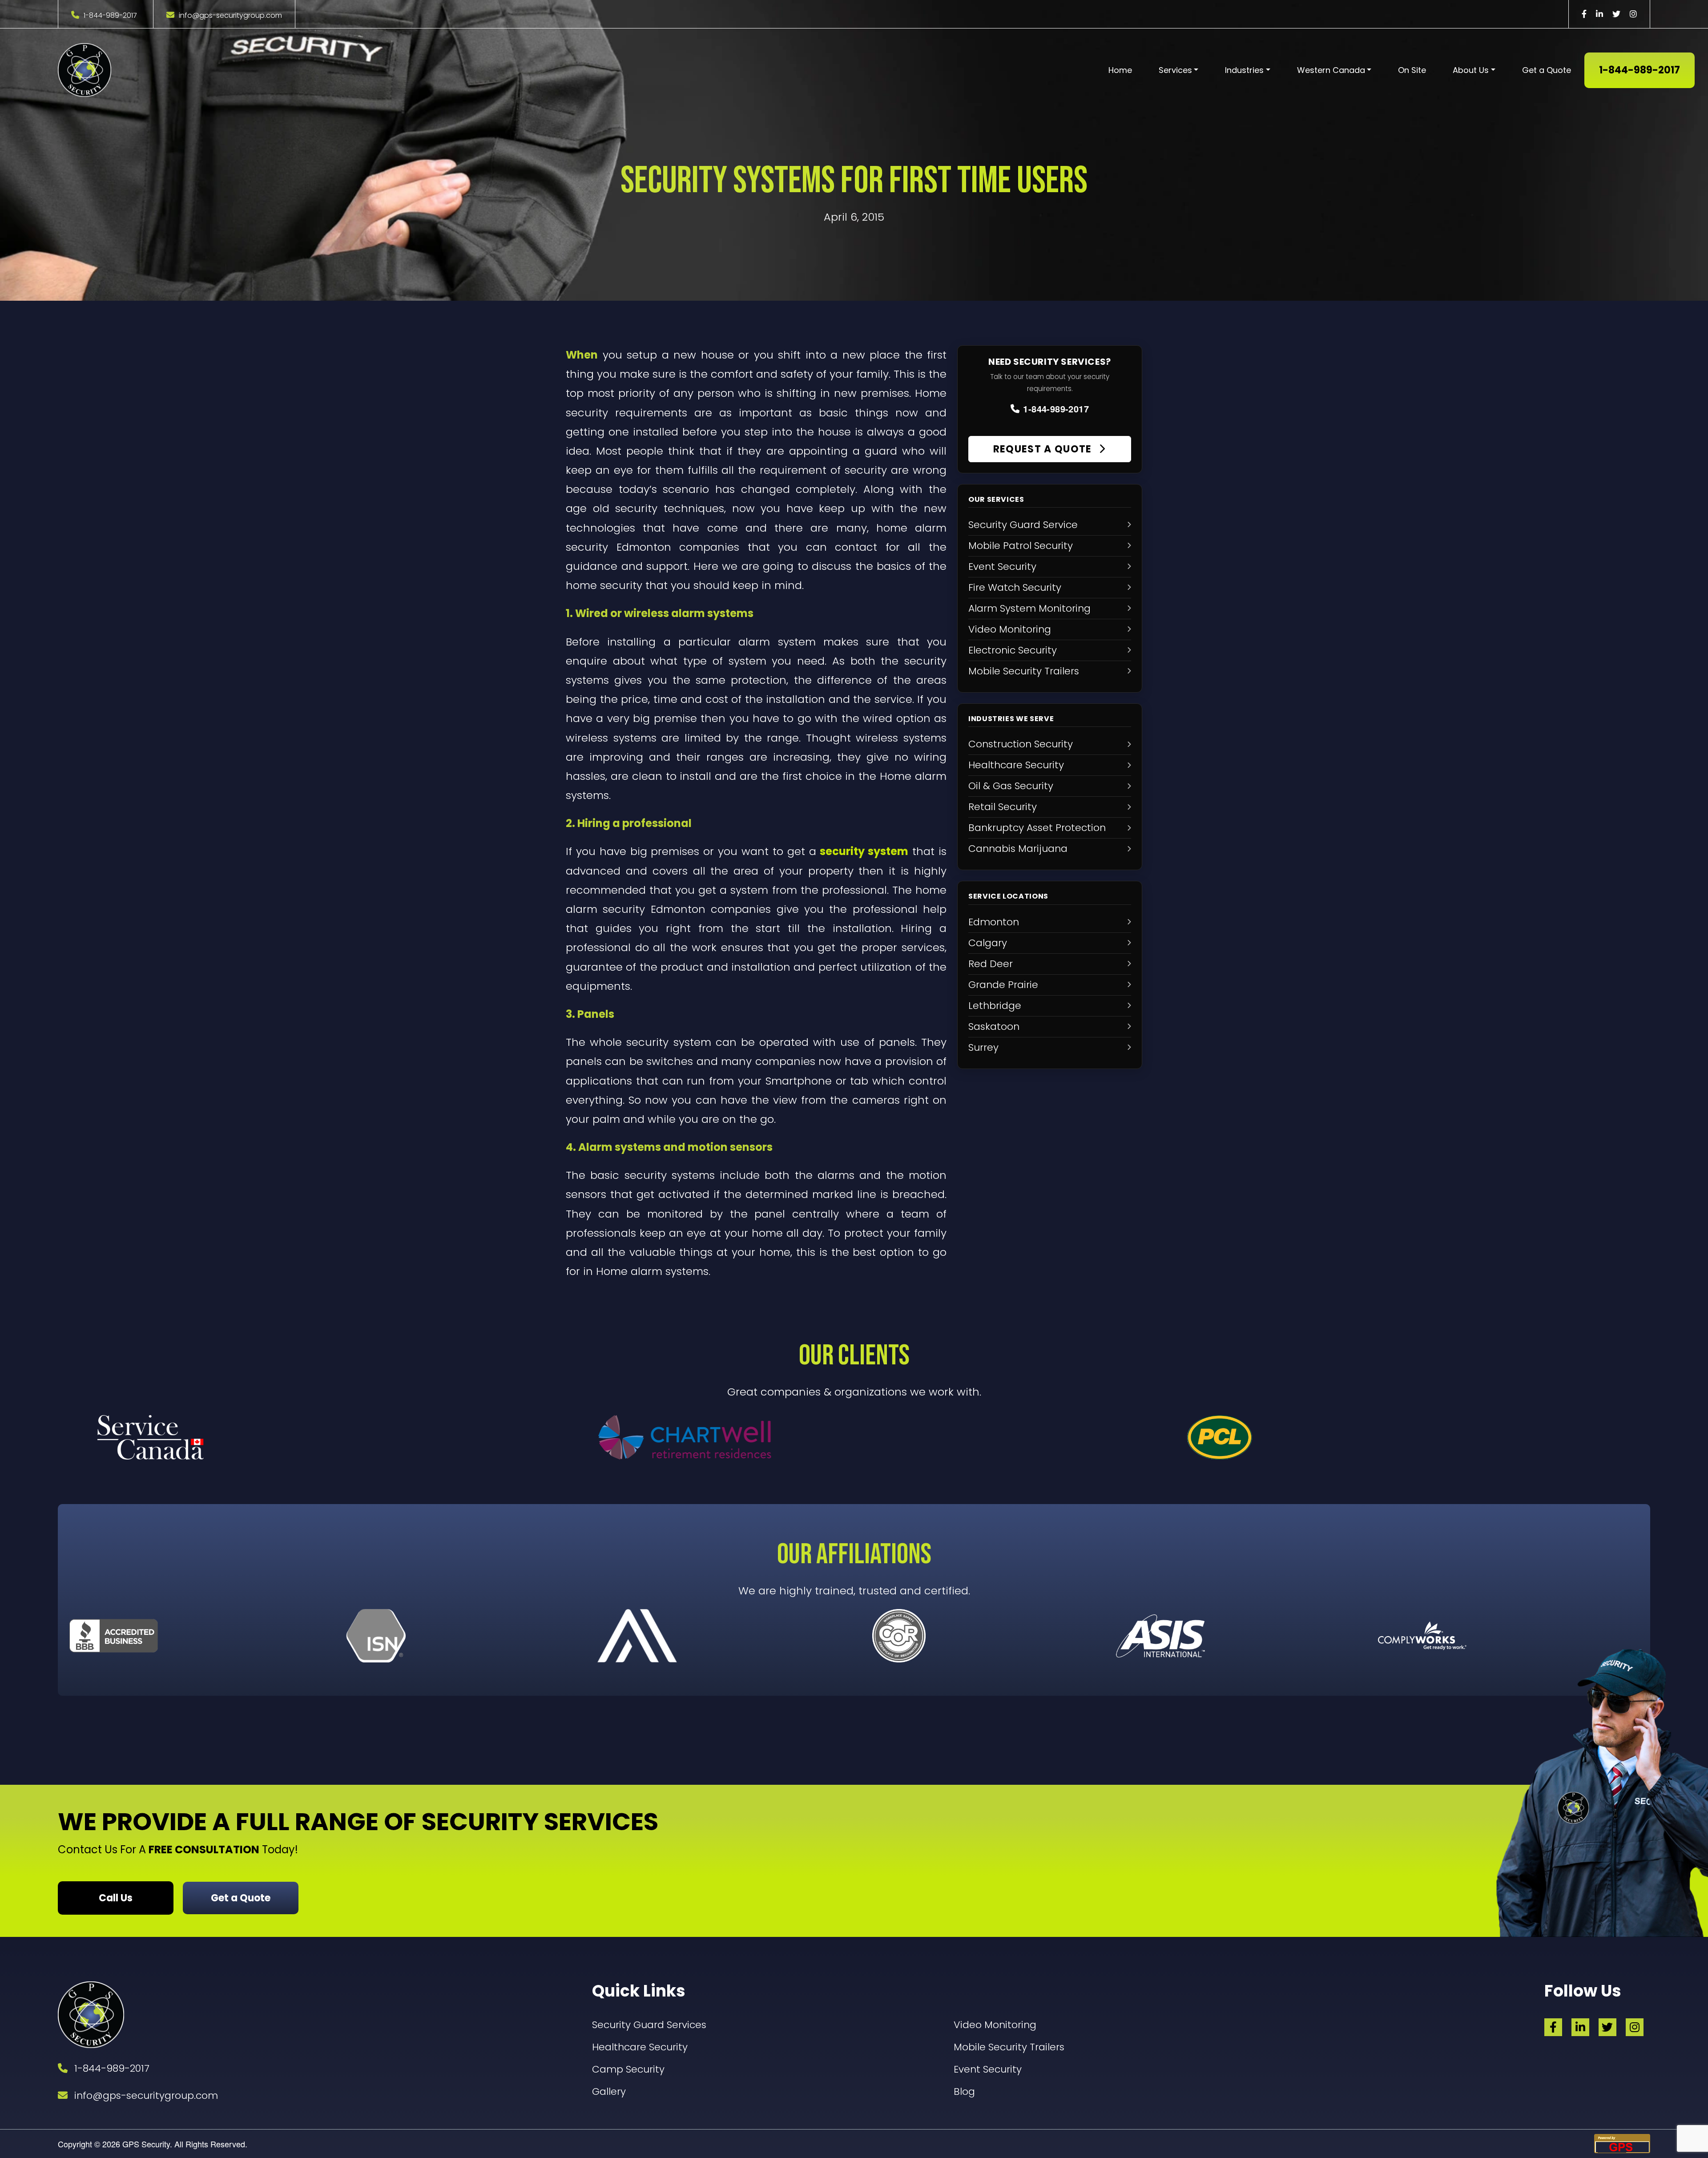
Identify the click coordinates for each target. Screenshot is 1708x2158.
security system (864, 851)
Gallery (609, 2091)
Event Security (988, 2069)
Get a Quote (1547, 70)
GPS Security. (146, 2144)
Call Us (116, 1898)
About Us (1471, 70)
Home (1120, 70)
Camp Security (628, 2069)
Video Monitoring (995, 2025)
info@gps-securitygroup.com (230, 15)
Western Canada (1331, 70)
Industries (1244, 70)
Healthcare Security (640, 2047)
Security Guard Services (649, 2025)
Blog (964, 2091)
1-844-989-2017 (110, 15)
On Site (1412, 70)
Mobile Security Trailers (1009, 2047)
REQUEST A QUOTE (1044, 449)
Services (1175, 70)
